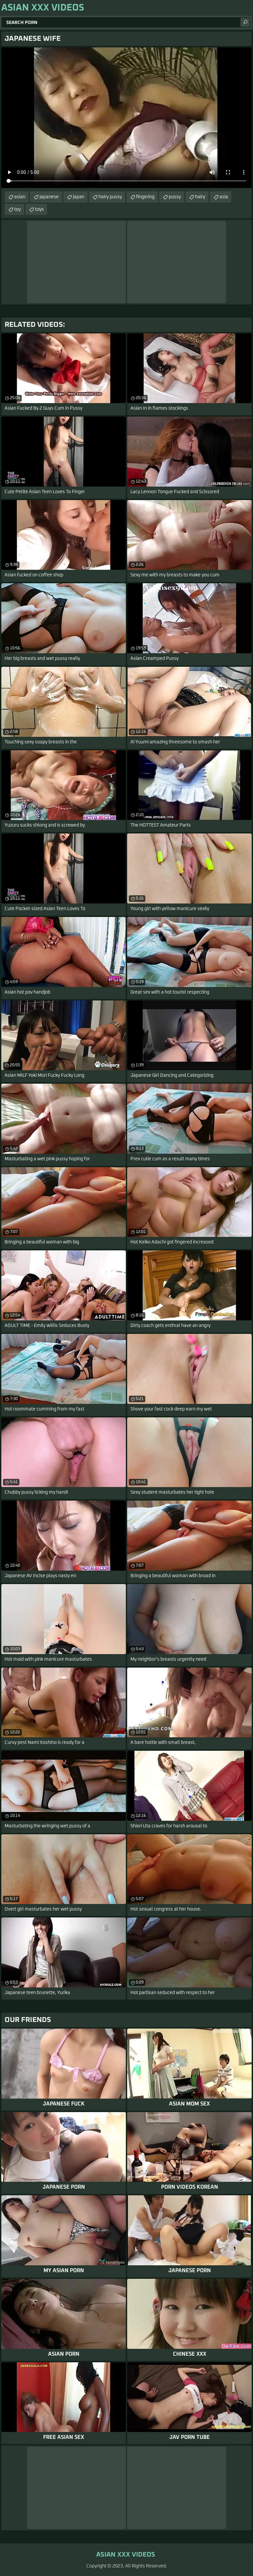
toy (17, 209)
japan (79, 197)
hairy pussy (110, 197)
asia (224, 197)
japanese (49, 197)
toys (39, 209)
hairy (200, 197)
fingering (145, 197)
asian (20, 197)
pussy (175, 197)
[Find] (245, 22)
